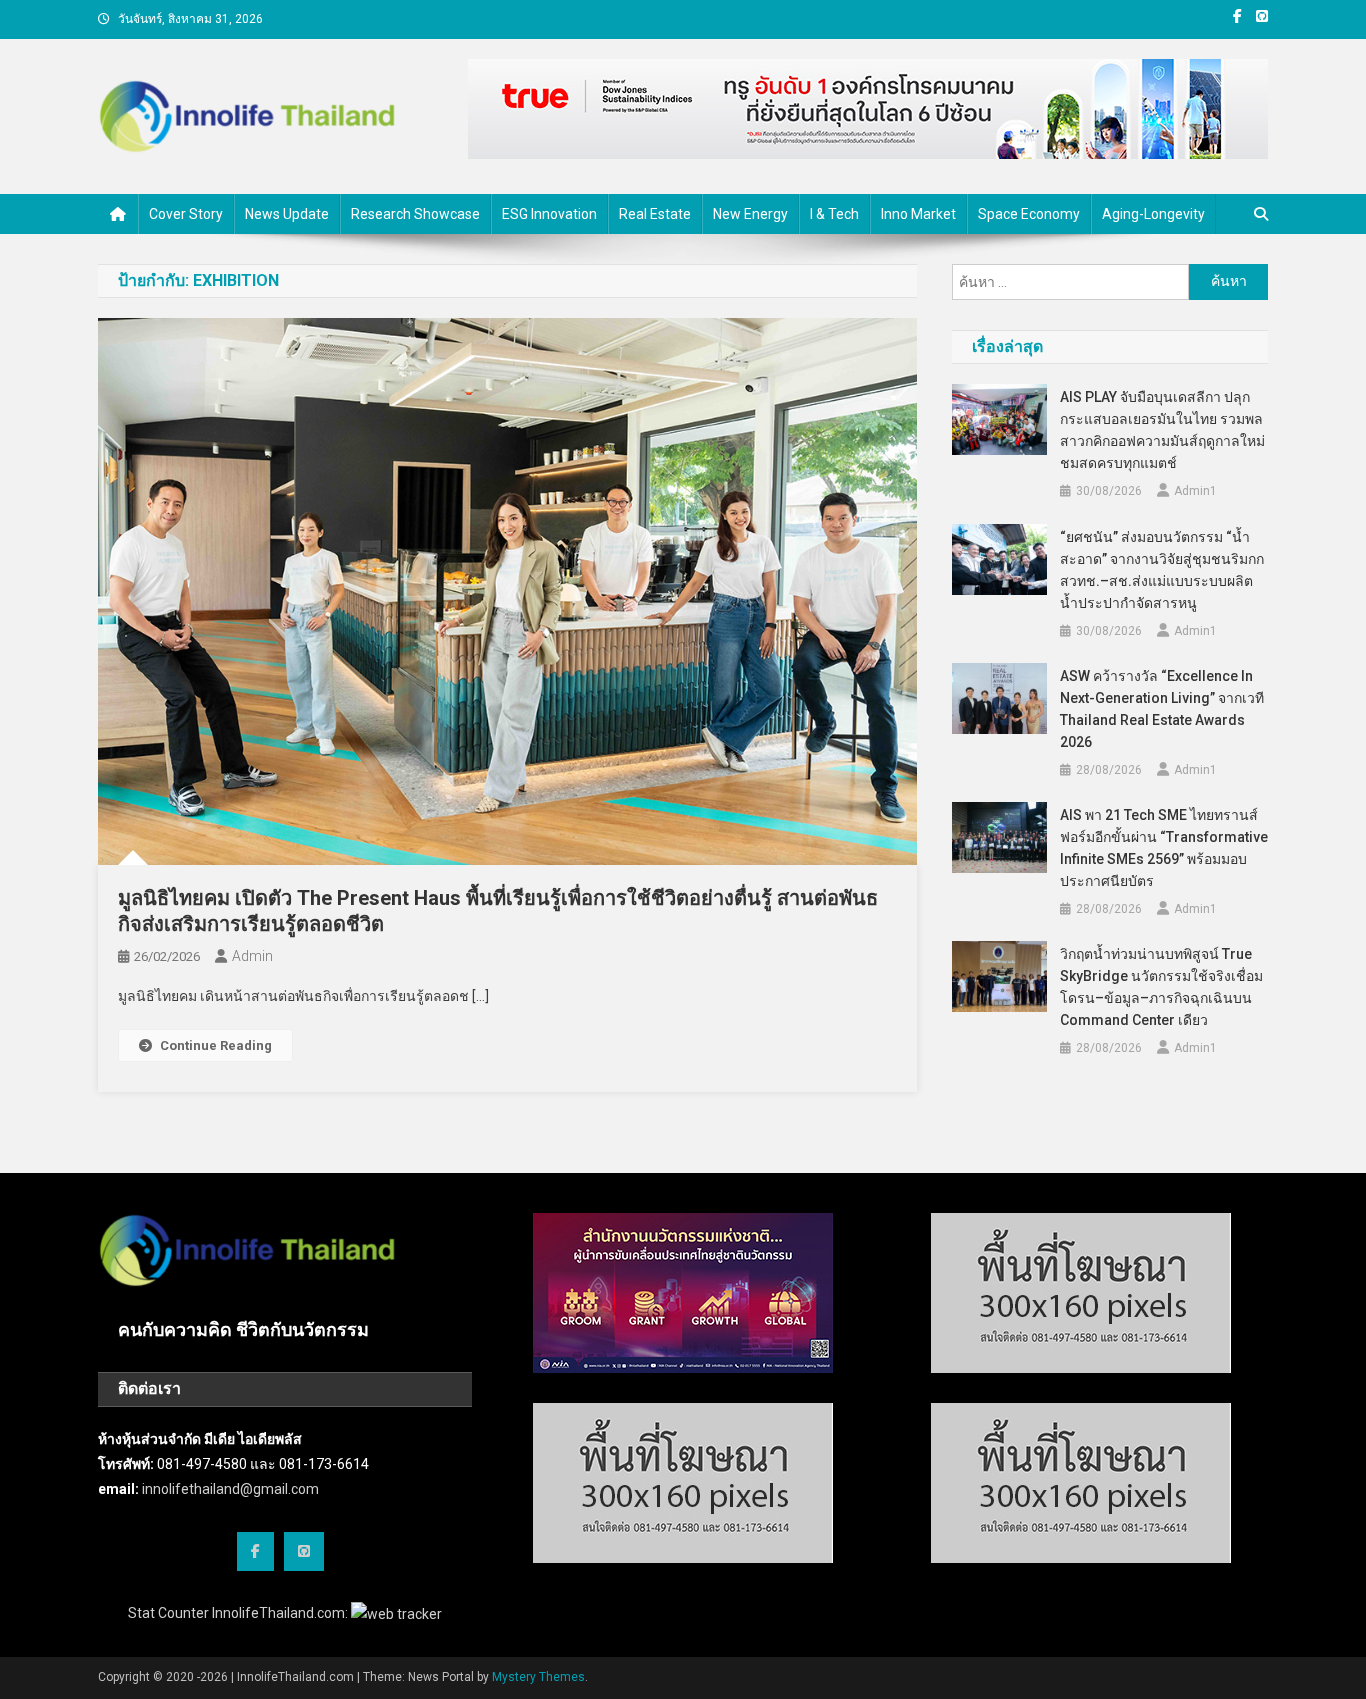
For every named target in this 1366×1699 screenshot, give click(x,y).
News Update (287, 214)
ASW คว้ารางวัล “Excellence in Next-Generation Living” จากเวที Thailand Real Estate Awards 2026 (1162, 709)
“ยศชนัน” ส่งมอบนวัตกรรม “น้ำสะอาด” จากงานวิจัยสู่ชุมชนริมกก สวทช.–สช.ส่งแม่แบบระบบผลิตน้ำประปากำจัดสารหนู (1162, 570)
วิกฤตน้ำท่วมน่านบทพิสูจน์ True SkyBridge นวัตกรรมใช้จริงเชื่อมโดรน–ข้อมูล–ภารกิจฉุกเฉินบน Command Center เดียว (1161, 987)
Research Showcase (415, 214)
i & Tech (834, 214)
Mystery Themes (538, 1677)
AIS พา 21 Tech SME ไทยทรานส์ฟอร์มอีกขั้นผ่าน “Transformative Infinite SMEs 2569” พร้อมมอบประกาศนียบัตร (1164, 848)
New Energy (750, 214)
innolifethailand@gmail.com (230, 1489)
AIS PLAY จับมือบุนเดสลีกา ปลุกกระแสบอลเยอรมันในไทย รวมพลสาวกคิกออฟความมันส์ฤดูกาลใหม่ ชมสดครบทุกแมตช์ (1162, 430)
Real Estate (655, 214)
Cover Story (186, 214)
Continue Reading (216, 1045)
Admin (252, 956)
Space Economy (1029, 214)
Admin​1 (1195, 491)
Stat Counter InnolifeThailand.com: (239, 1613)
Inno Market (918, 214)
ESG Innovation (549, 214)
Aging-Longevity (1153, 214)
